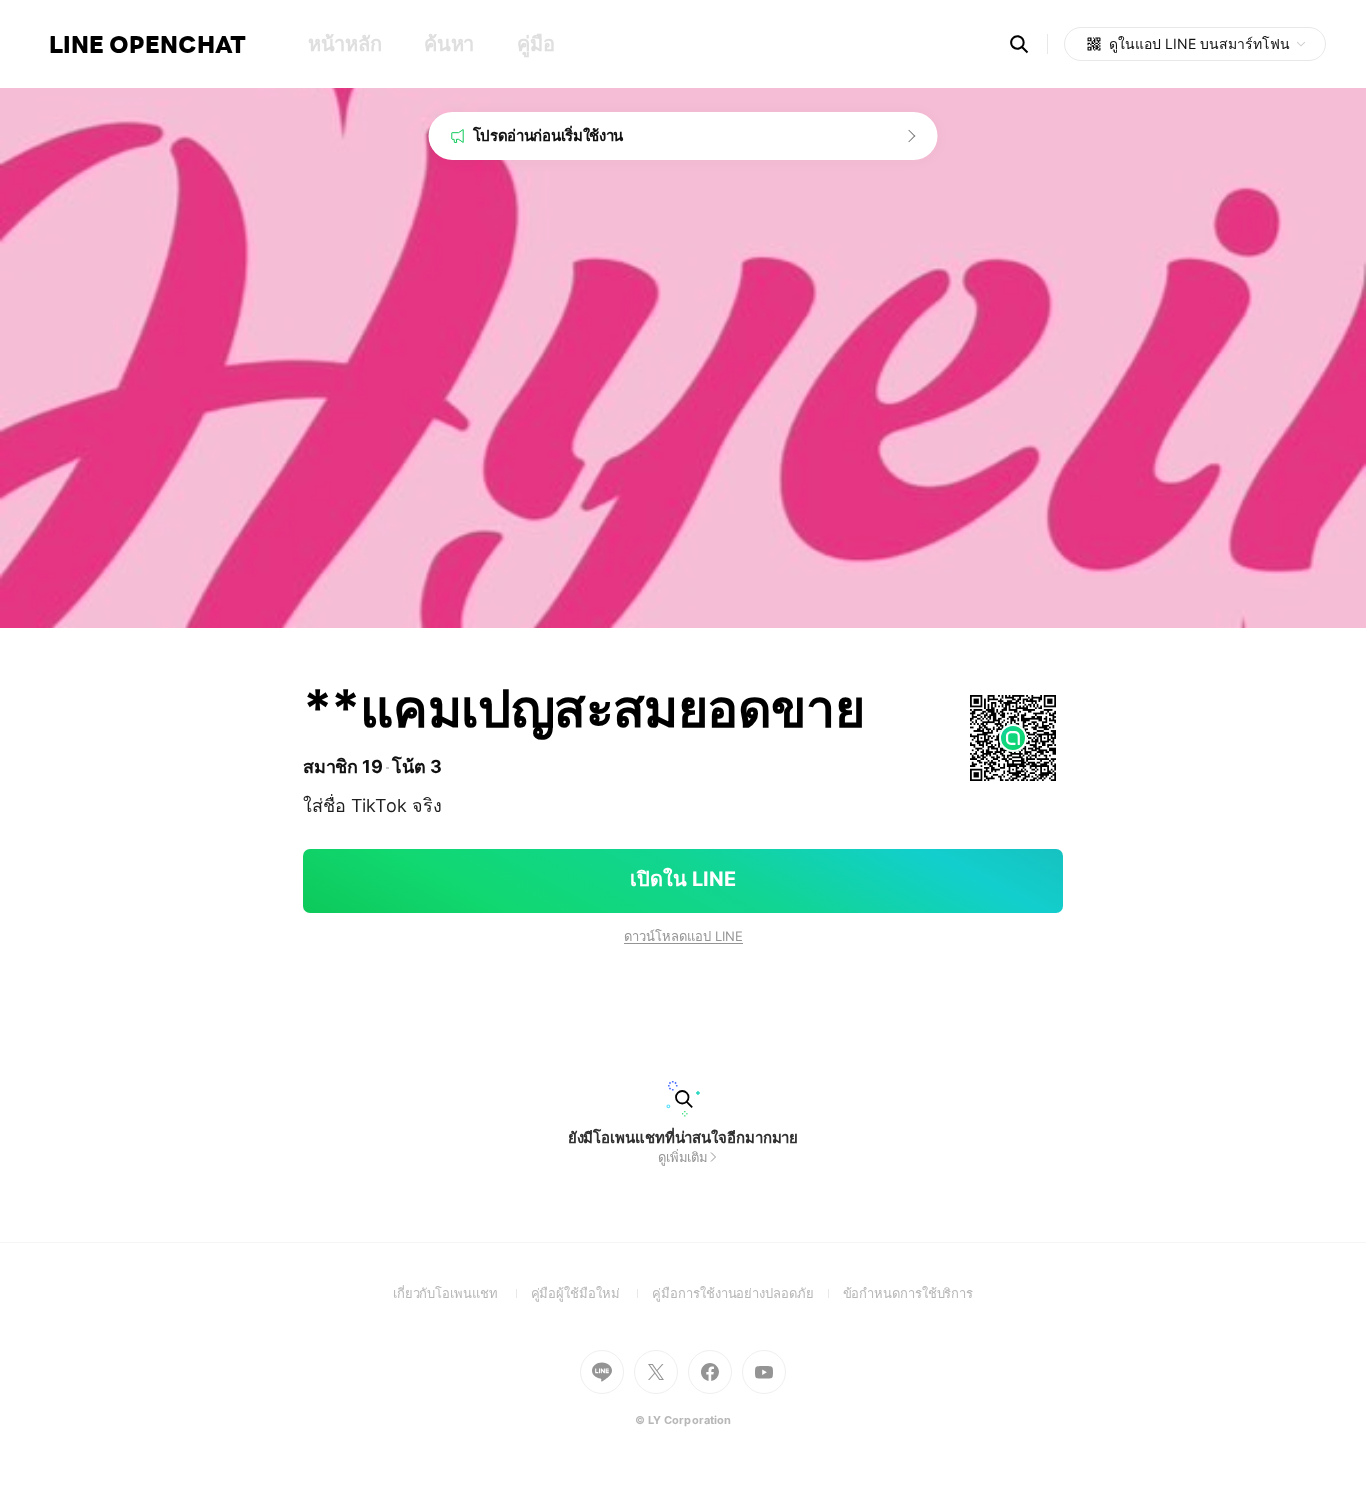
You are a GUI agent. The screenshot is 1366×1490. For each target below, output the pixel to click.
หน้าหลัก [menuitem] (344, 44)
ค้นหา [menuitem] (449, 44)
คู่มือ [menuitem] (535, 44)
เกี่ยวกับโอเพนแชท (462, 1293)
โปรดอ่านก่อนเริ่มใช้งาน (548, 135)
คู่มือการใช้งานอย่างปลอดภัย (747, 1293)
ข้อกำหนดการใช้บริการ (908, 1293)
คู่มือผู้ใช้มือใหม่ (592, 1293)
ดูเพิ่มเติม (683, 1157)
